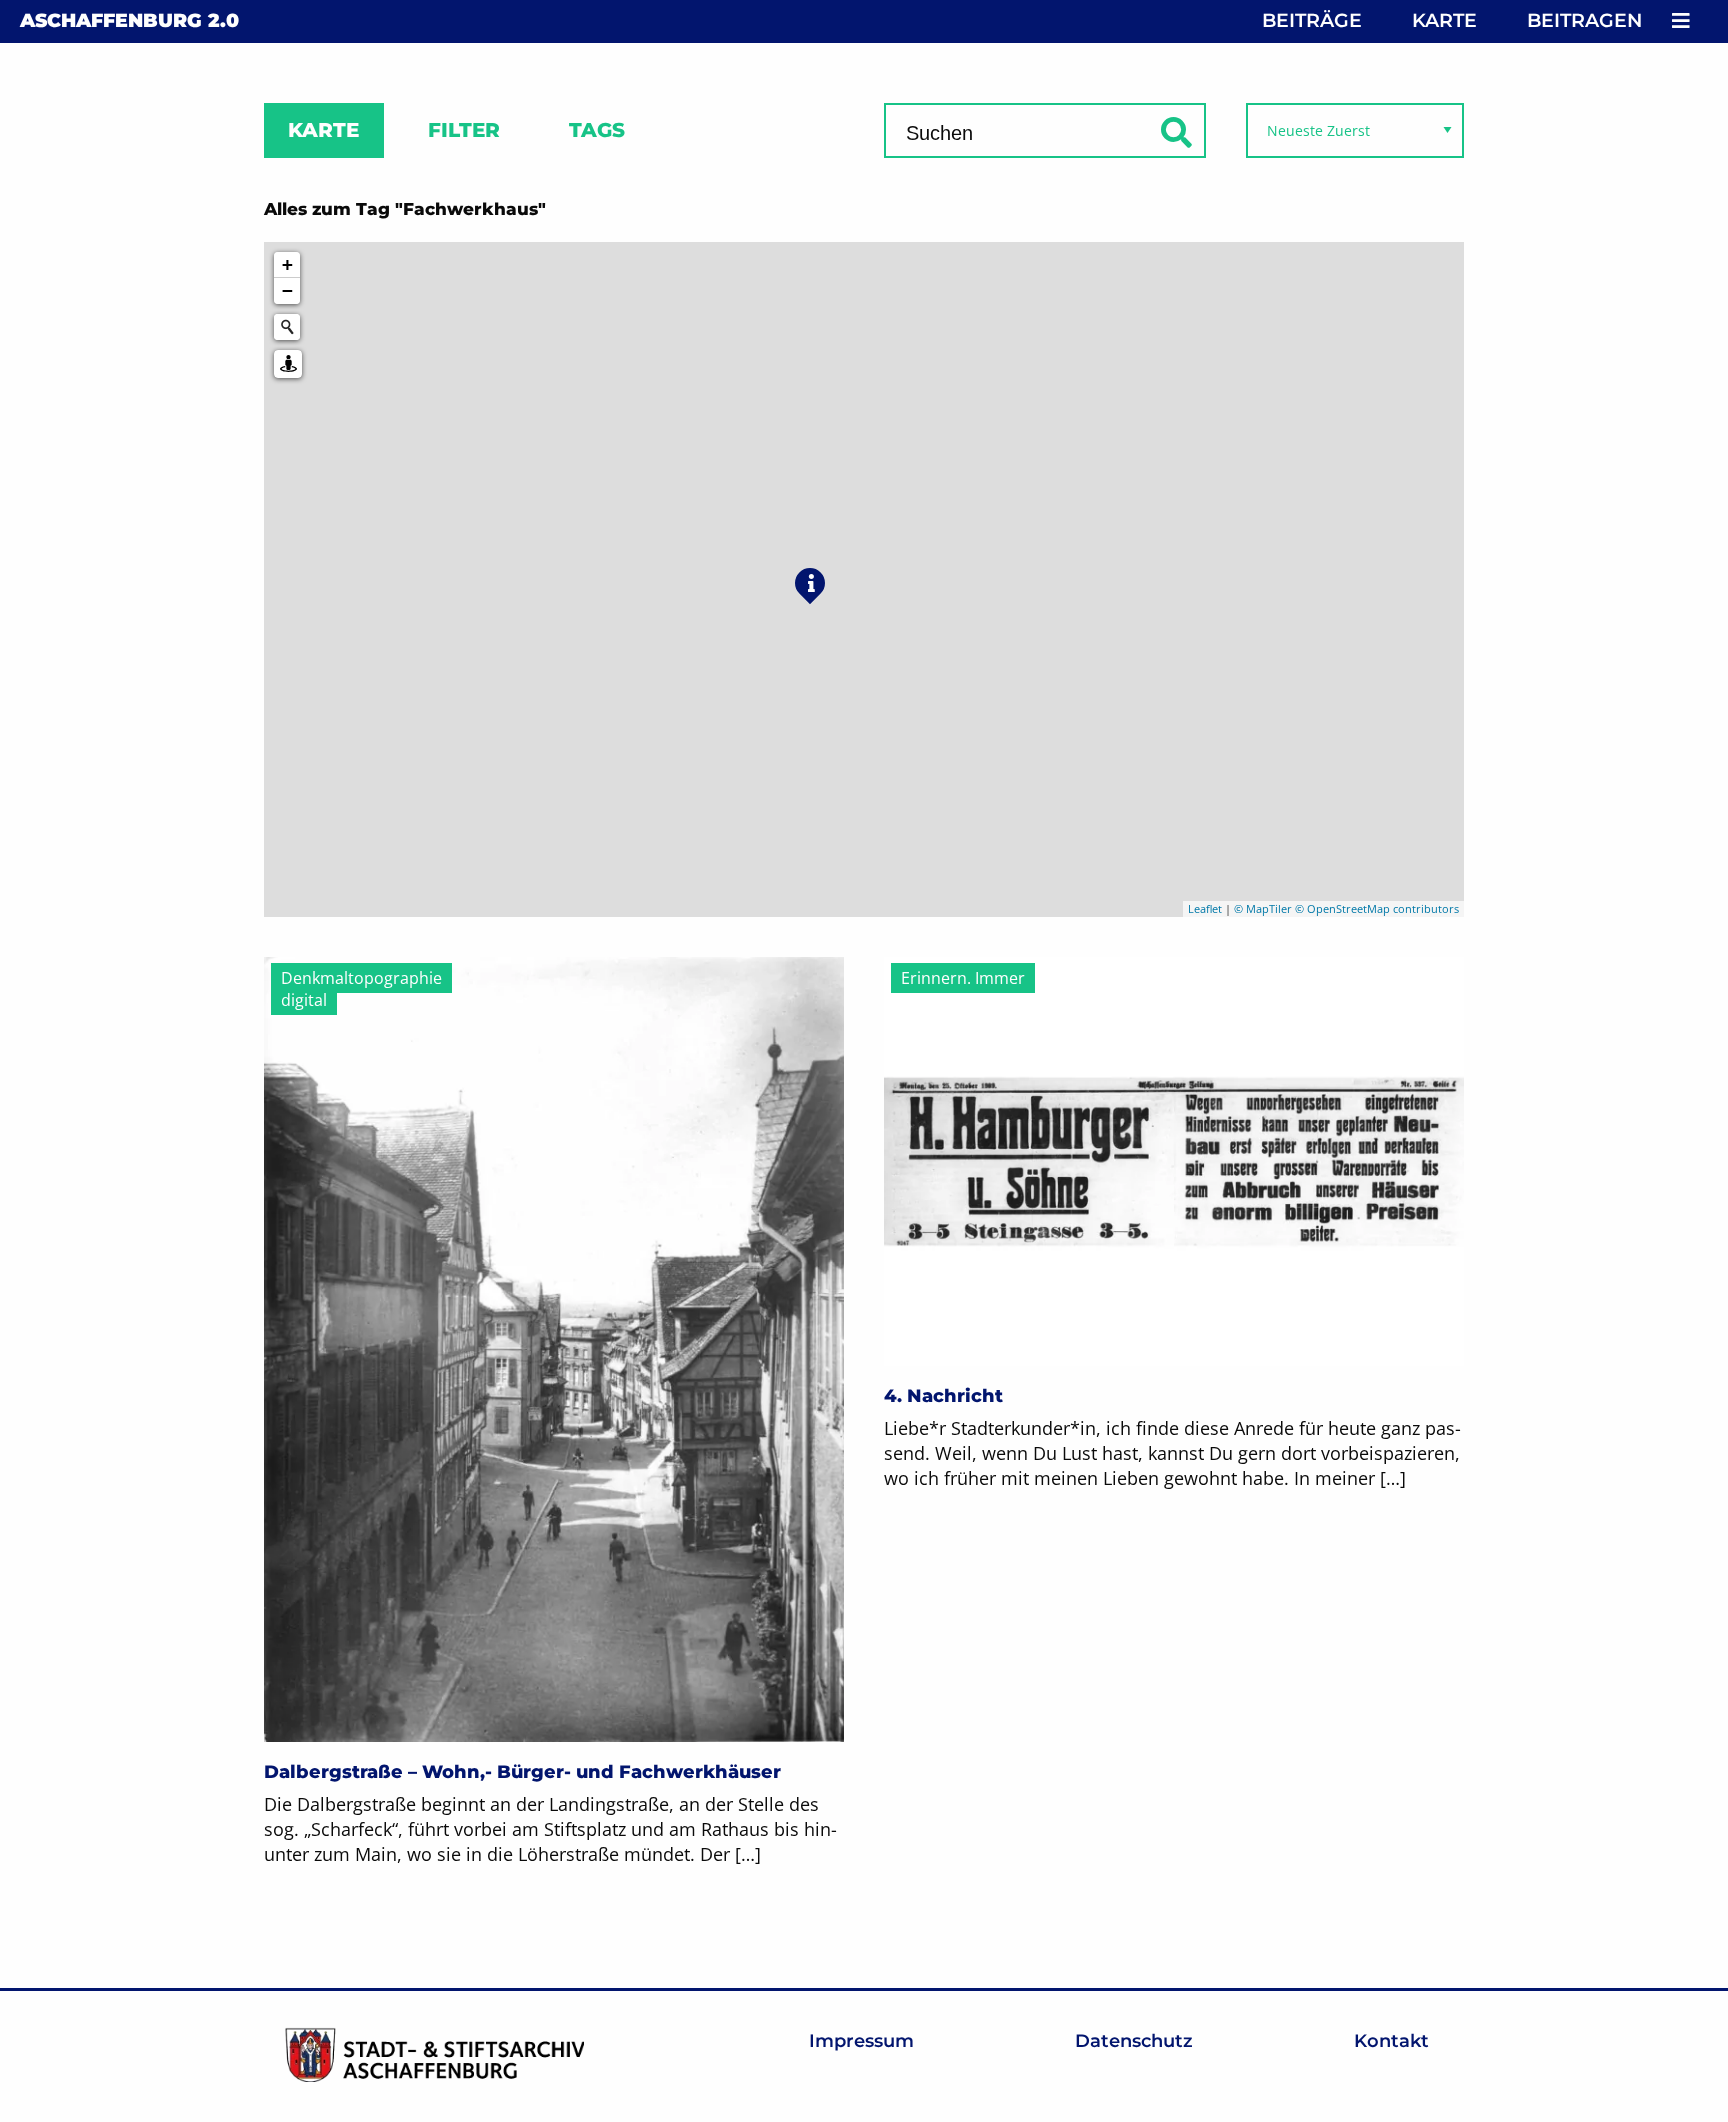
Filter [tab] (464, 130)
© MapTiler (1263, 908)
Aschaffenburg (129, 20)
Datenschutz (1134, 2041)
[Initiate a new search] (287, 327)
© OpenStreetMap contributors (1377, 908)
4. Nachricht (943, 1396)
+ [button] (287, 264)
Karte (1444, 20)
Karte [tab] (323, 130)
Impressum (861, 2041)
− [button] (287, 290)
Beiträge (1312, 20)
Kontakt (1391, 2041)
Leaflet (1205, 908)
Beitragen (1584, 20)
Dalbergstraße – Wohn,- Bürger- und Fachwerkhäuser (522, 1772)
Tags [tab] (597, 130)
